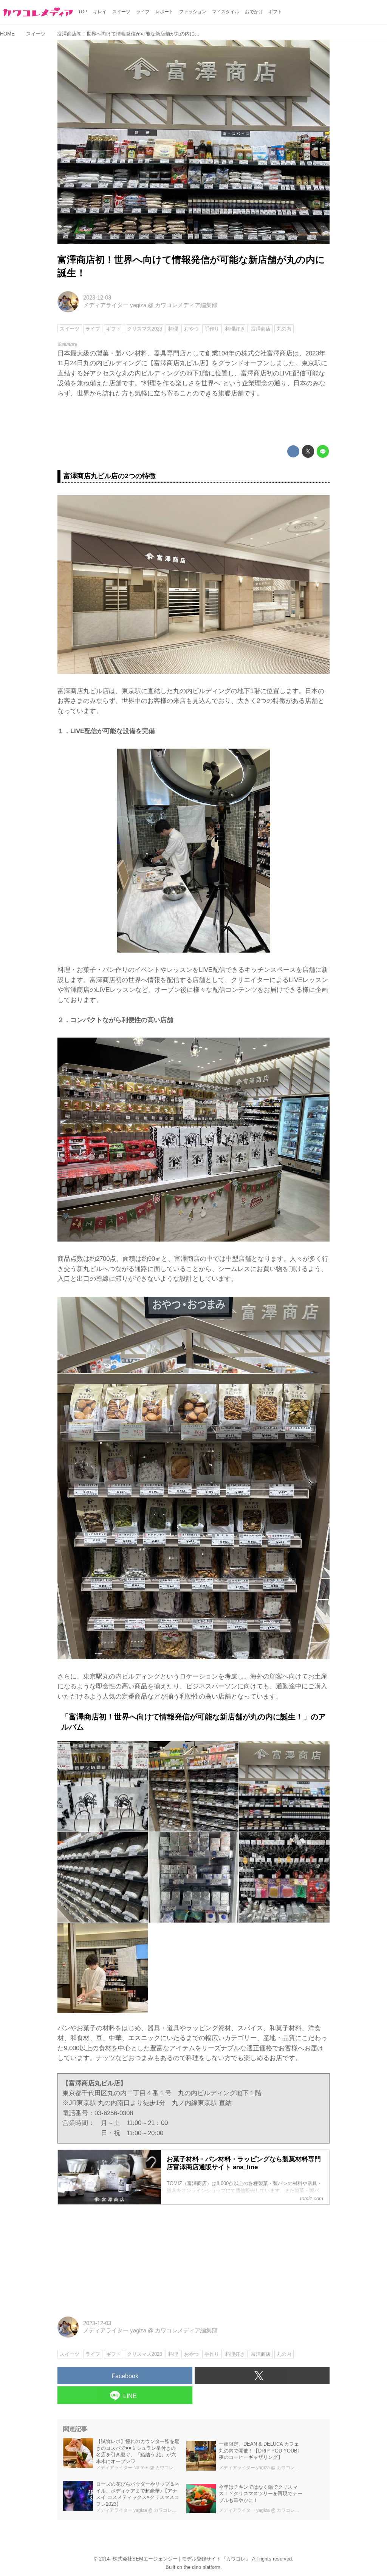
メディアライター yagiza (115, 305)
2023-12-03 (97, 298)
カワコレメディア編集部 (186, 305)
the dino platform (202, 2567)
